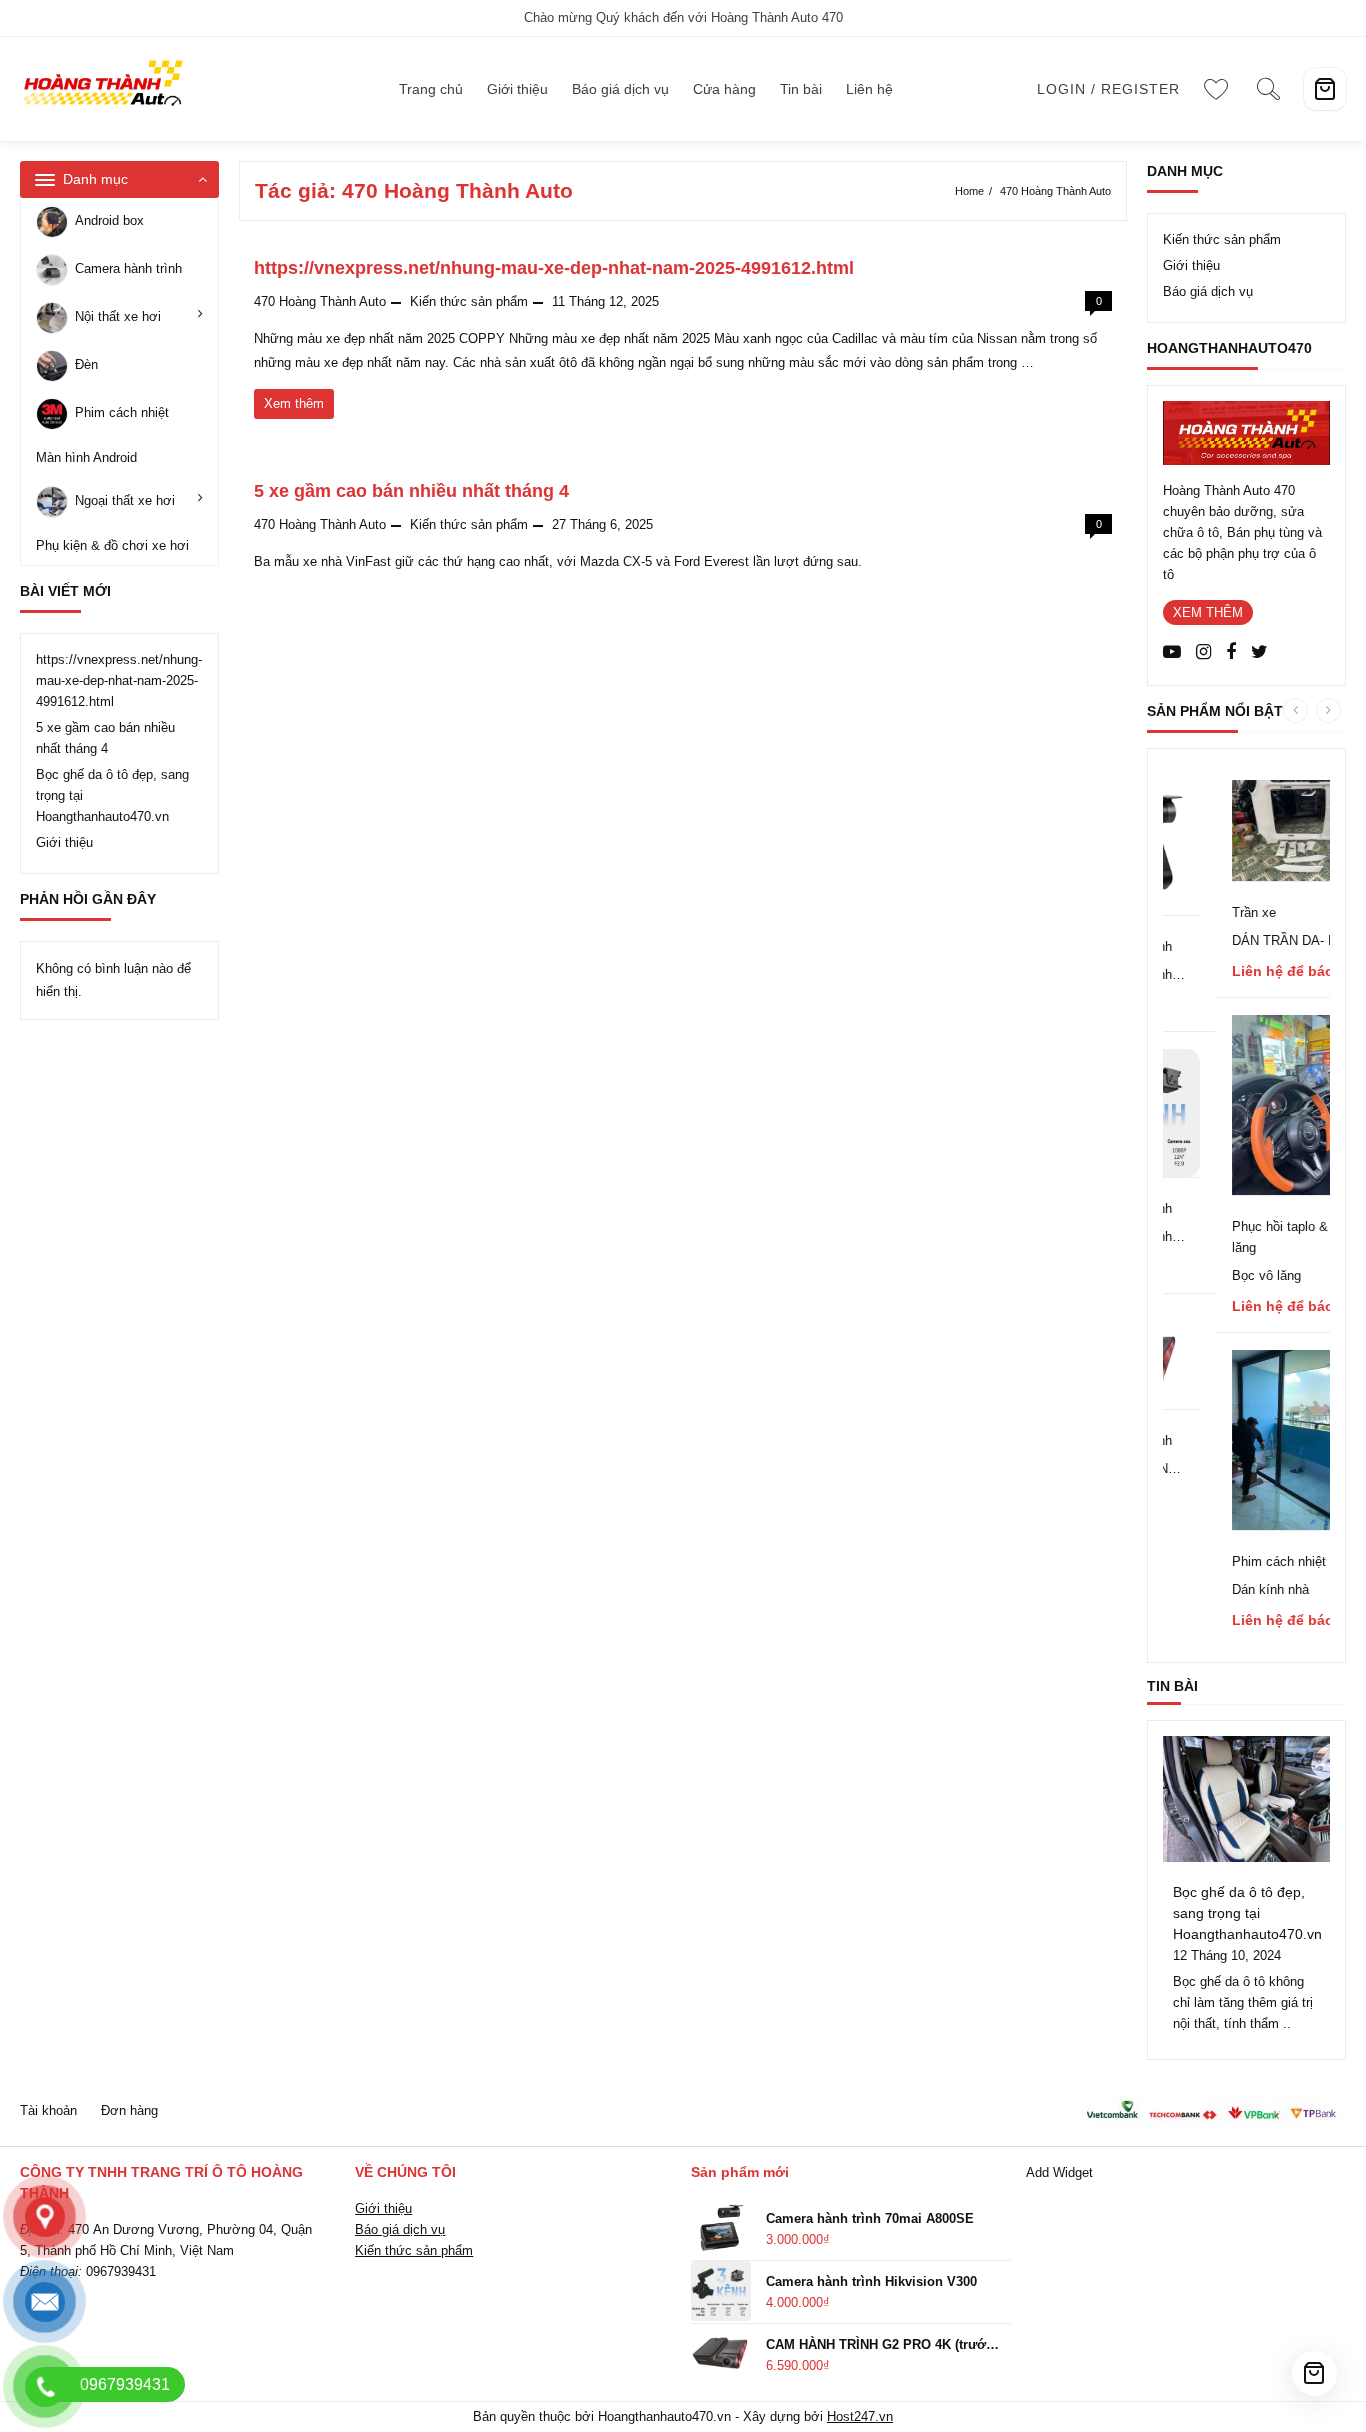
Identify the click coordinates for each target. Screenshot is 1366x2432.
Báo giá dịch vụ (1208, 291)
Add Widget (1059, 2172)
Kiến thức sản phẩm (469, 301)
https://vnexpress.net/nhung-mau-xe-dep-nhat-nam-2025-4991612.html (119, 680)
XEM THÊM (1208, 612)
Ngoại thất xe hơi (125, 500)
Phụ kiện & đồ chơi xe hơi (112, 545)
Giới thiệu (64, 842)
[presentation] (1295, 710)
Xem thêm (298, 407)
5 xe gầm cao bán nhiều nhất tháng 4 (411, 491)
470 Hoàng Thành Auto (320, 301)
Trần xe (1216, 912)
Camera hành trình (128, 269)
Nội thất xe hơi (118, 317)
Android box (109, 221)
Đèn (86, 365)
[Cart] (1325, 89)
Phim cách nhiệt (122, 413)
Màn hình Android (86, 457)
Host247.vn (860, 2416)
